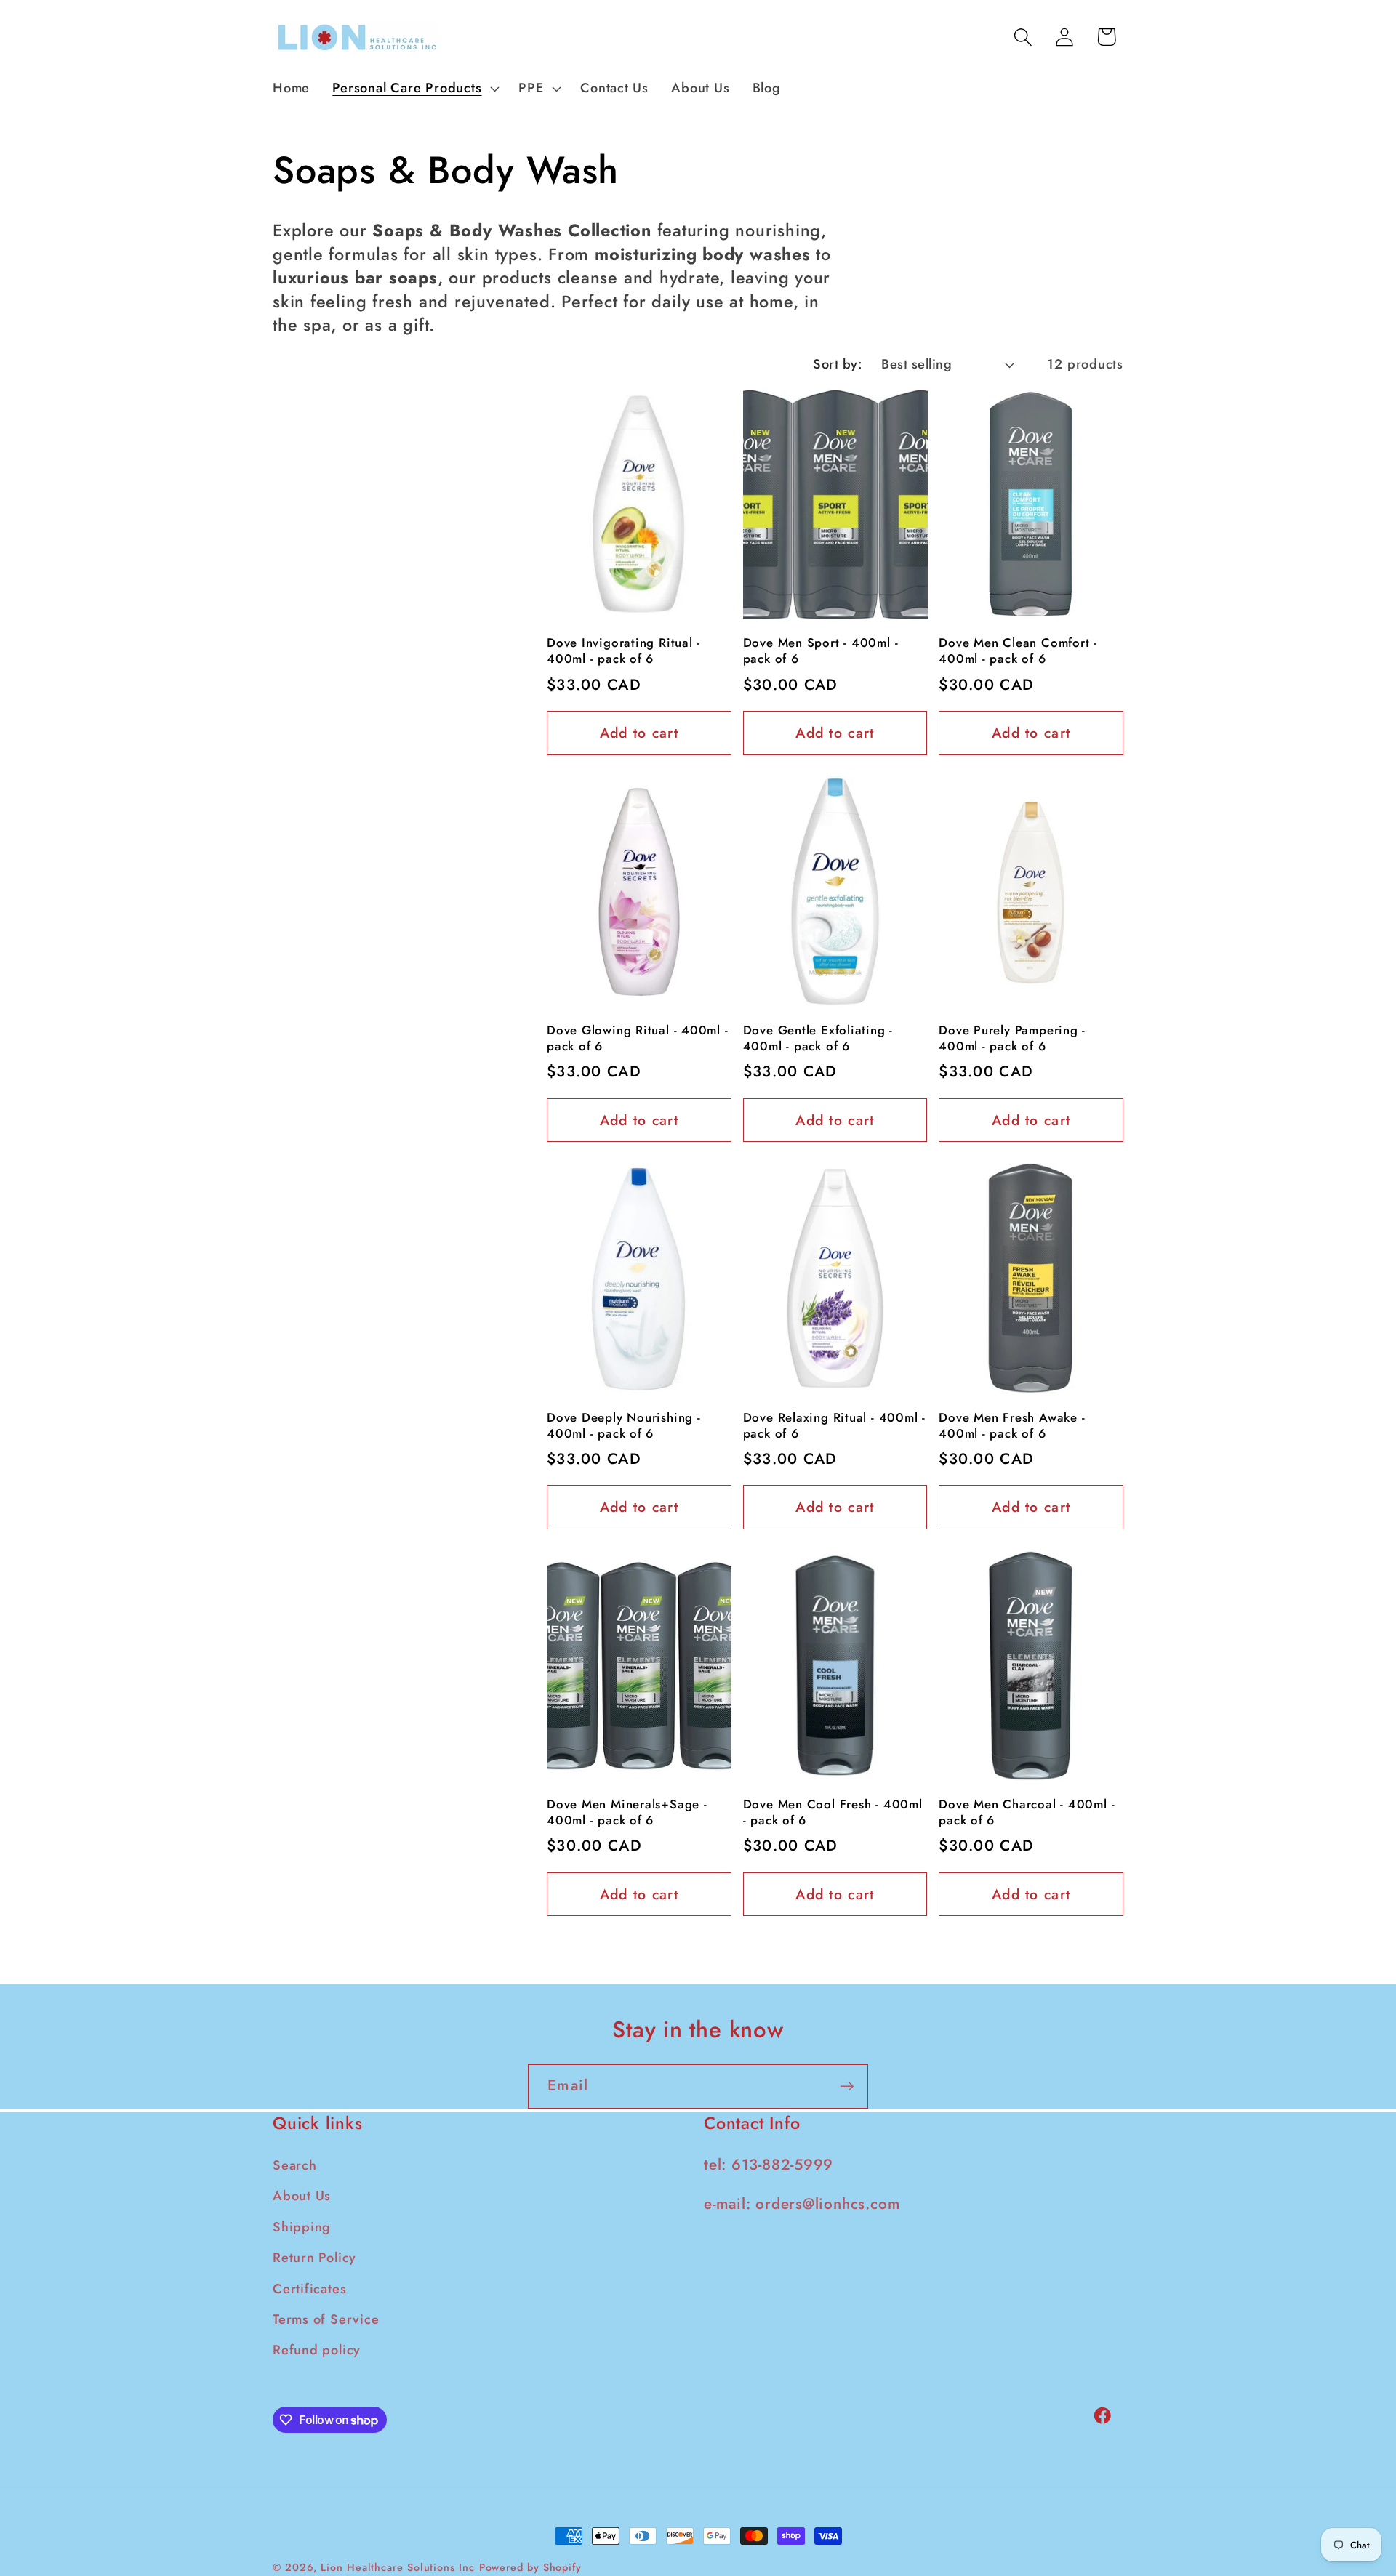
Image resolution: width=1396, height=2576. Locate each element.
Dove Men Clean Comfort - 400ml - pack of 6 (1018, 651)
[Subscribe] (847, 2086)
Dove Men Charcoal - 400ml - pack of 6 (1027, 1813)
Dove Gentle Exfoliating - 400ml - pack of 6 (818, 1039)
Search (295, 2166)
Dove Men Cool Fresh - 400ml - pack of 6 (833, 1813)
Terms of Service (326, 2320)
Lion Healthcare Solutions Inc (397, 2567)
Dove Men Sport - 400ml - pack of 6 (821, 651)
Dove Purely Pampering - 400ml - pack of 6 (1012, 1039)
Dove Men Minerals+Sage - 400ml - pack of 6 (627, 1813)
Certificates (309, 2289)
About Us (302, 2197)
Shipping (302, 2227)
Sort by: (838, 364)
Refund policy (317, 2351)
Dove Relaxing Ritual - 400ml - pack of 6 (834, 1426)
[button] (414, 89)
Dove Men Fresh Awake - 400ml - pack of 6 (1012, 1426)
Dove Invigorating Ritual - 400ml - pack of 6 (623, 651)
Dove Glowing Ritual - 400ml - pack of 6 (638, 1039)
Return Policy (314, 2258)
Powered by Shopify (530, 2567)
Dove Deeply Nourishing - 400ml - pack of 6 (624, 1426)
